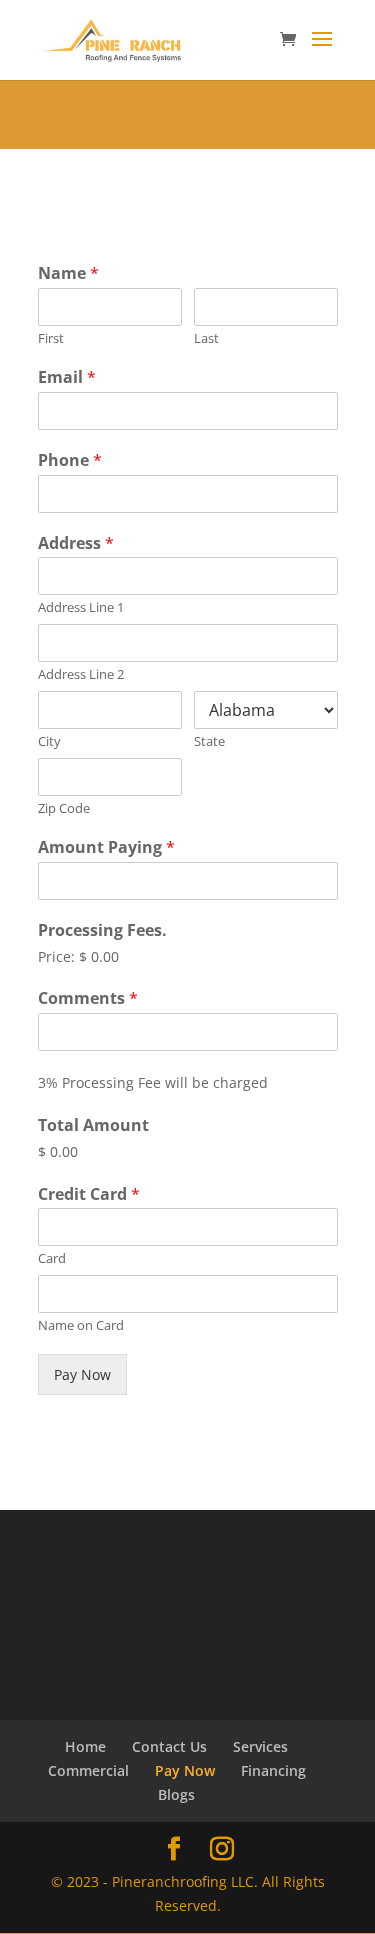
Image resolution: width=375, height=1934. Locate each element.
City (49, 741)
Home (85, 1746)
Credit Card (89, 1194)
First (51, 338)
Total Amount (93, 1125)
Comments (88, 998)
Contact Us (169, 1746)
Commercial (88, 1770)
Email (67, 377)
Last (206, 338)
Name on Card (81, 1325)
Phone (70, 460)
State (209, 741)
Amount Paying (106, 847)
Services (260, 1746)
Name (68, 273)
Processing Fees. (102, 930)
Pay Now (82, 1374)
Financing (273, 1770)
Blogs (176, 1794)
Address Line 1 (81, 607)
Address (76, 543)
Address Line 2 (81, 674)
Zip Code (64, 808)
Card (52, 1258)
